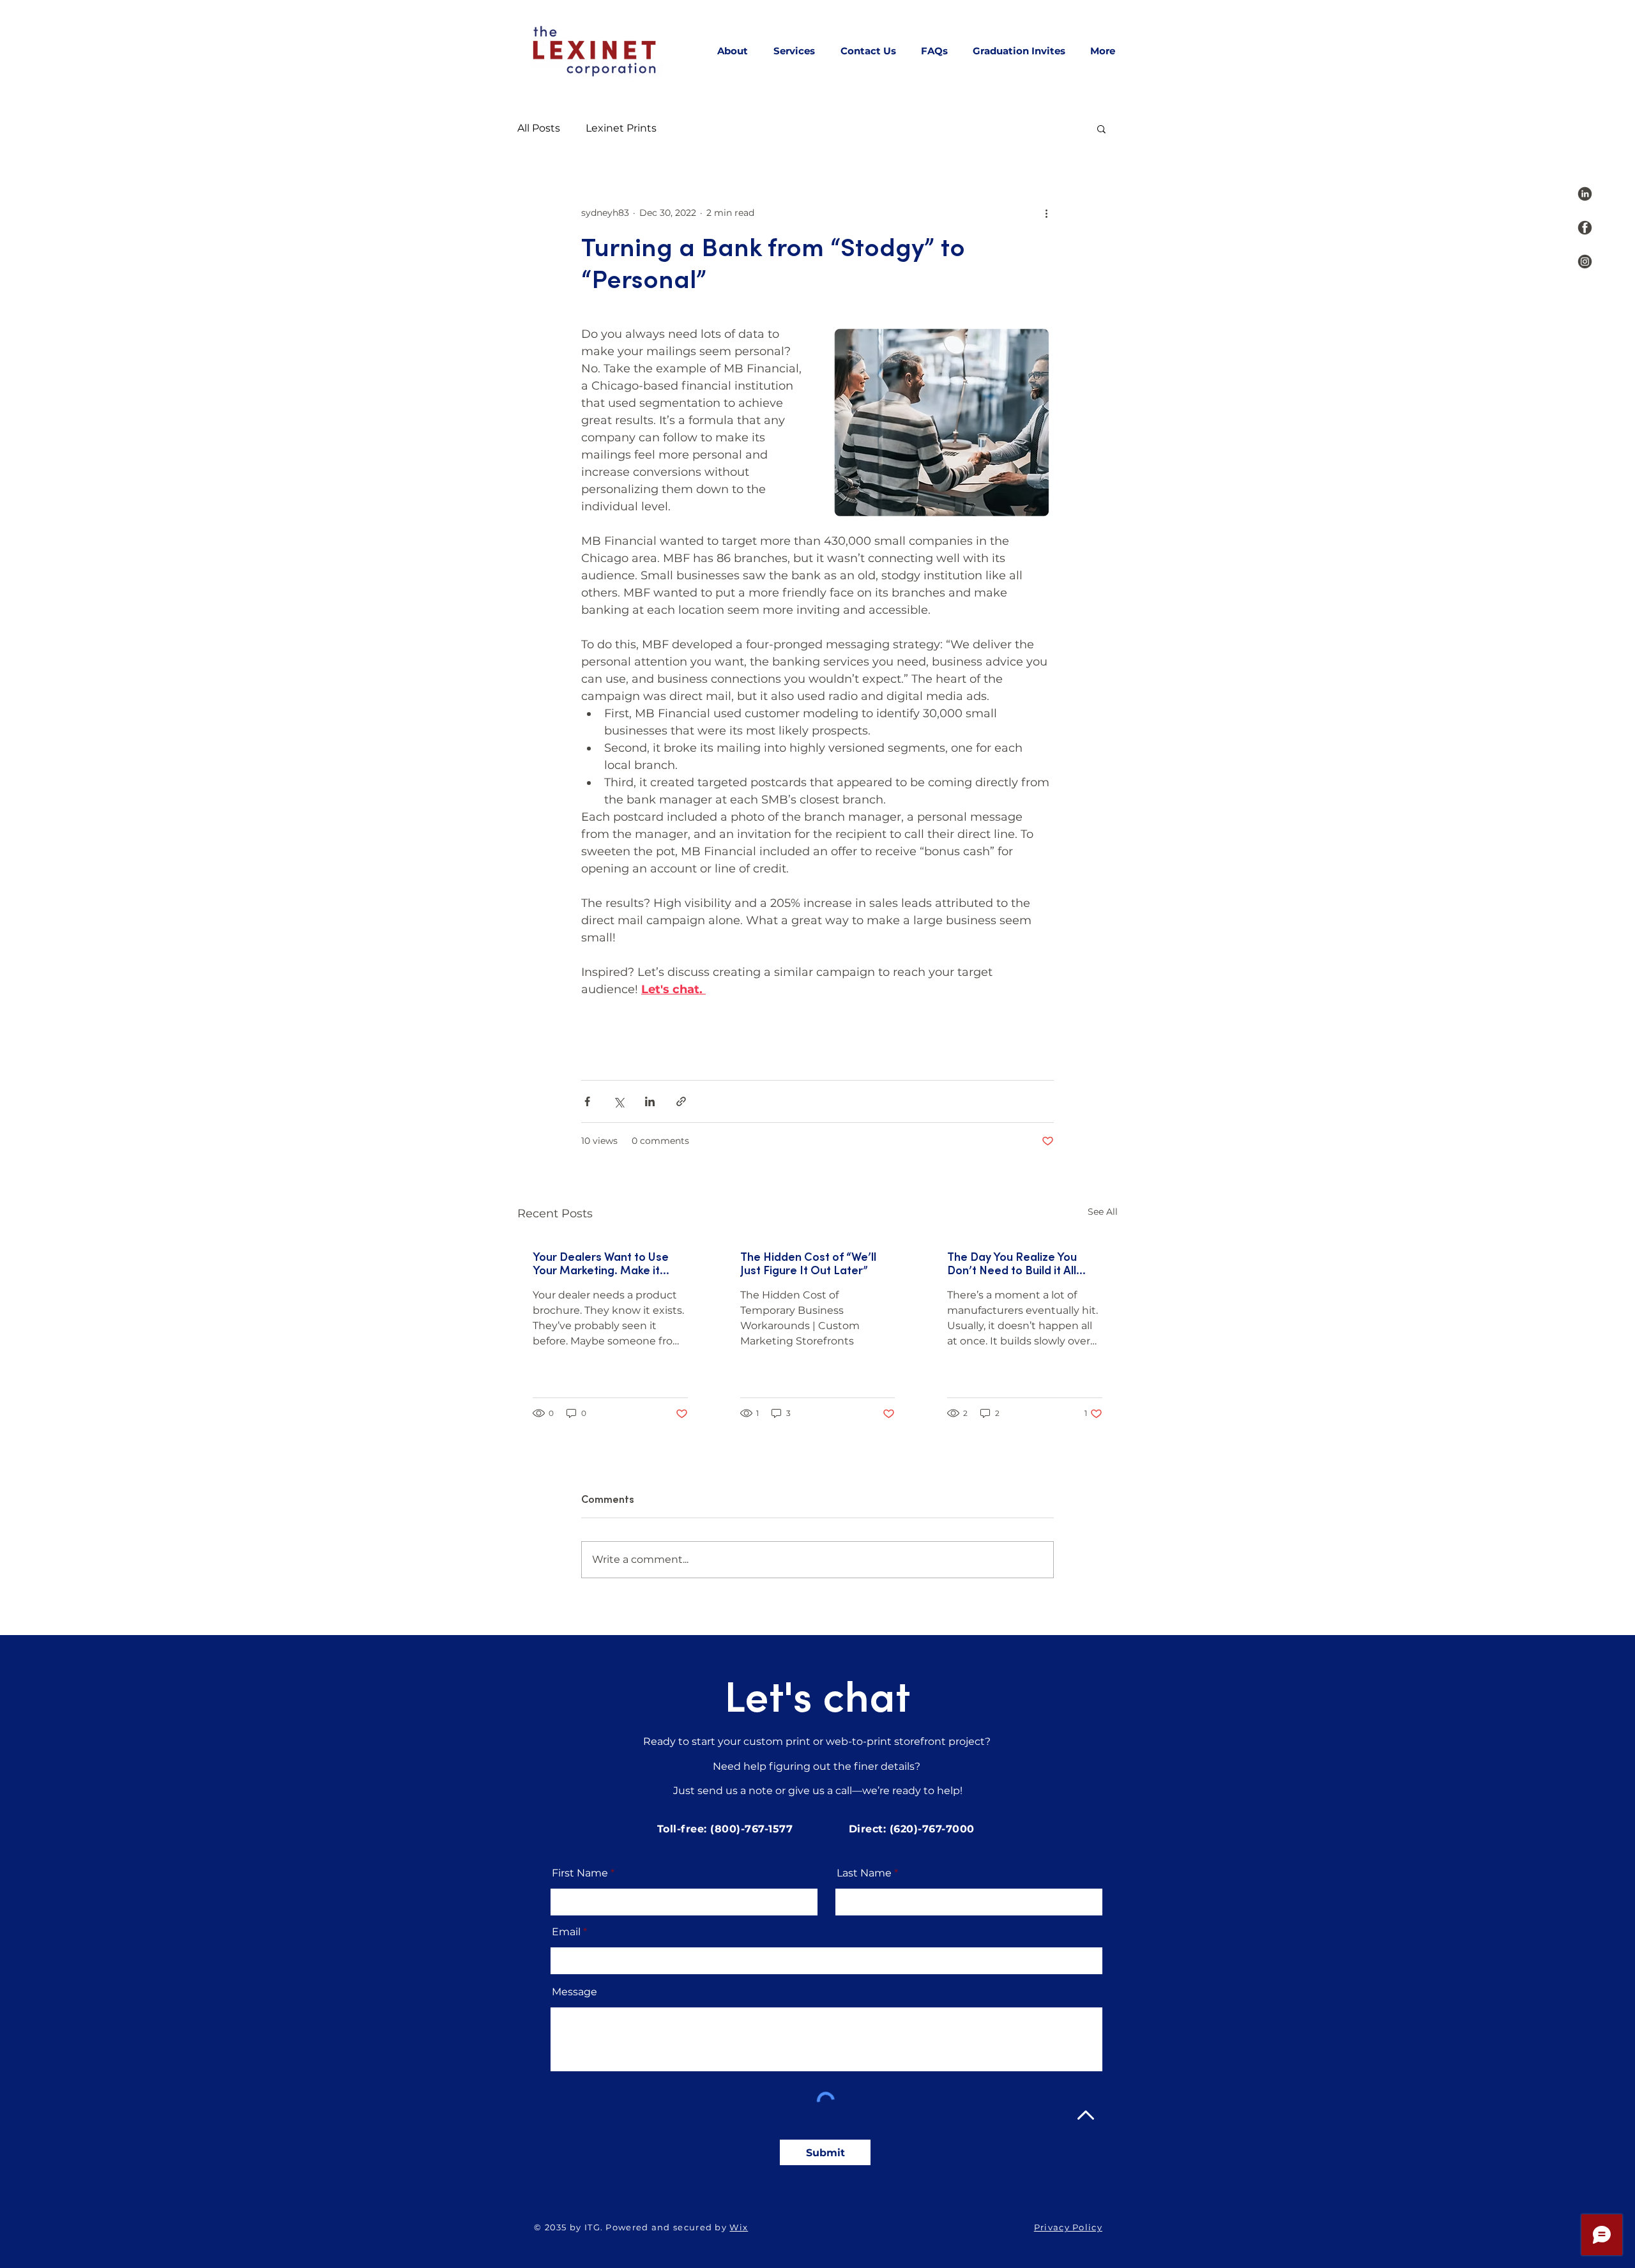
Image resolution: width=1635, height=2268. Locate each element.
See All (1103, 1212)
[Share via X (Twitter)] (619, 1101)
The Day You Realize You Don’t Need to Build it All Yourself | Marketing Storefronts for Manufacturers (1012, 1264)
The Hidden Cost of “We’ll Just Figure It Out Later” (808, 1264)
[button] (1101, 128)
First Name (580, 1873)
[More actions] (1046, 213)
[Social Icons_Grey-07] (1585, 194)
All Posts (539, 128)
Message (574, 1992)
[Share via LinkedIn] (650, 1101)
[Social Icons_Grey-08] (1585, 228)
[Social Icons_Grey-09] (1585, 262)
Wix (739, 2227)
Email (566, 1932)
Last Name (864, 1873)
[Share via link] (681, 1101)
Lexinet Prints (621, 128)
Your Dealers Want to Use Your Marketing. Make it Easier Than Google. (601, 1264)
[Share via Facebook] (587, 1101)
